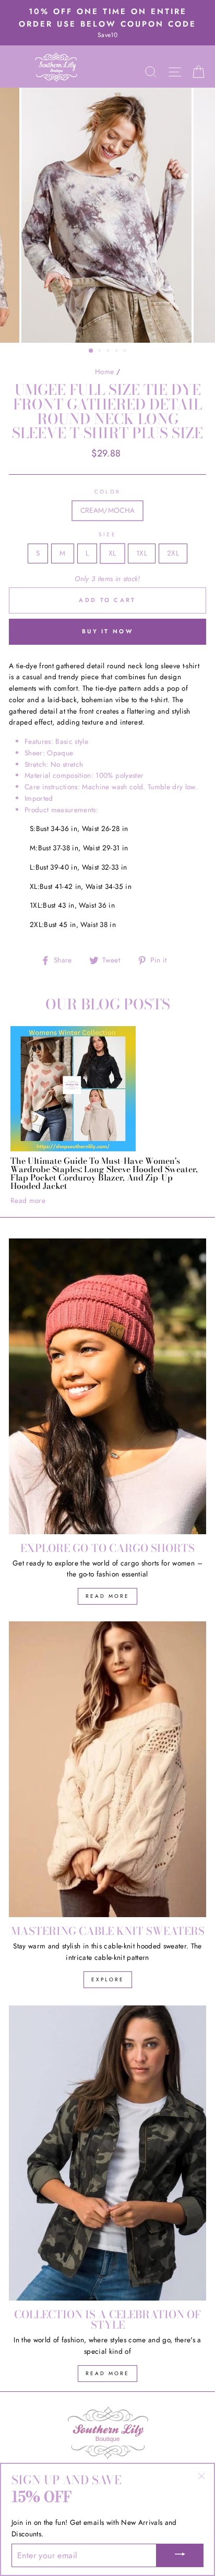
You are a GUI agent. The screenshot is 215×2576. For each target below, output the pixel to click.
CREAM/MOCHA (108, 510)
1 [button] (91, 351)
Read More (107, 1596)
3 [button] (109, 352)
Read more (28, 1200)
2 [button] (101, 352)
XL (112, 553)
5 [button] (126, 352)
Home (104, 371)
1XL (142, 553)
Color (107, 492)
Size (107, 534)
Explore (108, 1979)
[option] (107, 23)
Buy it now (107, 631)
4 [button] (117, 352)
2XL (173, 553)
